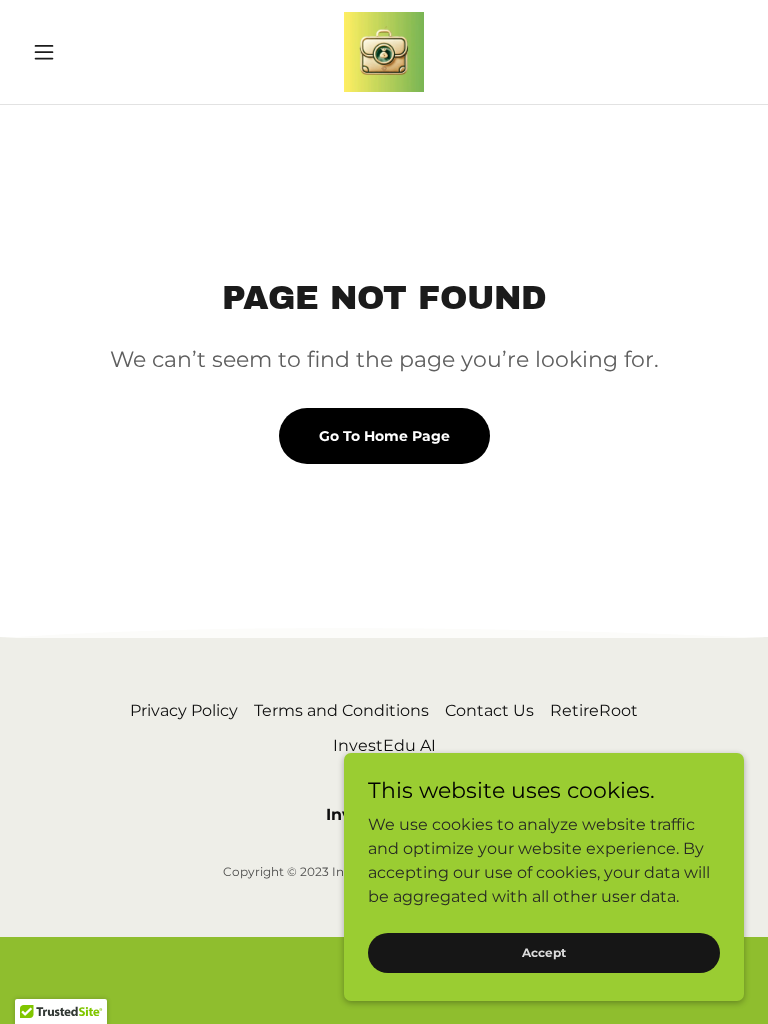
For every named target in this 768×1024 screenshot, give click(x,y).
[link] (384, 52)
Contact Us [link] (489, 710)
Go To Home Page (384, 436)
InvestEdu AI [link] (384, 745)
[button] (78, 52)
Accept (544, 952)
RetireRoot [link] (594, 710)
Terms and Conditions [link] (341, 710)
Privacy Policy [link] (184, 710)
